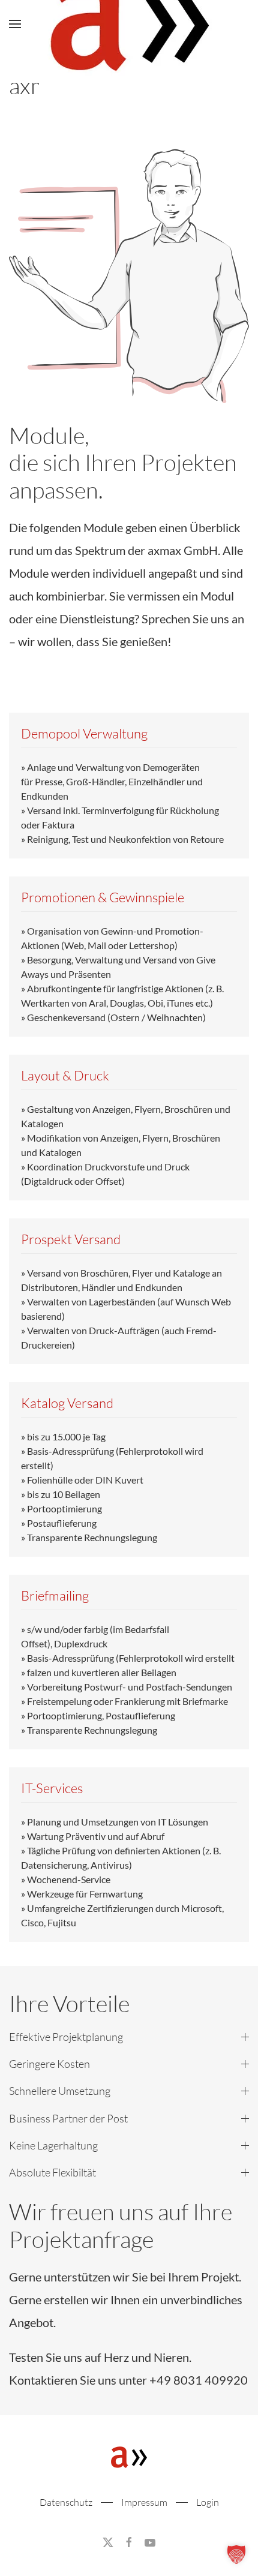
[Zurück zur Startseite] (129, 24)
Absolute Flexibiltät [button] (52, 2172)
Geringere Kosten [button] (49, 2064)
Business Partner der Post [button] (68, 2118)
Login (208, 2502)
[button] (15, 24)
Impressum (144, 2502)
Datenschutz (66, 2502)
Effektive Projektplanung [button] (66, 2037)
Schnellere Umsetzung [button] (60, 2091)
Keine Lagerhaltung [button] (53, 2145)
